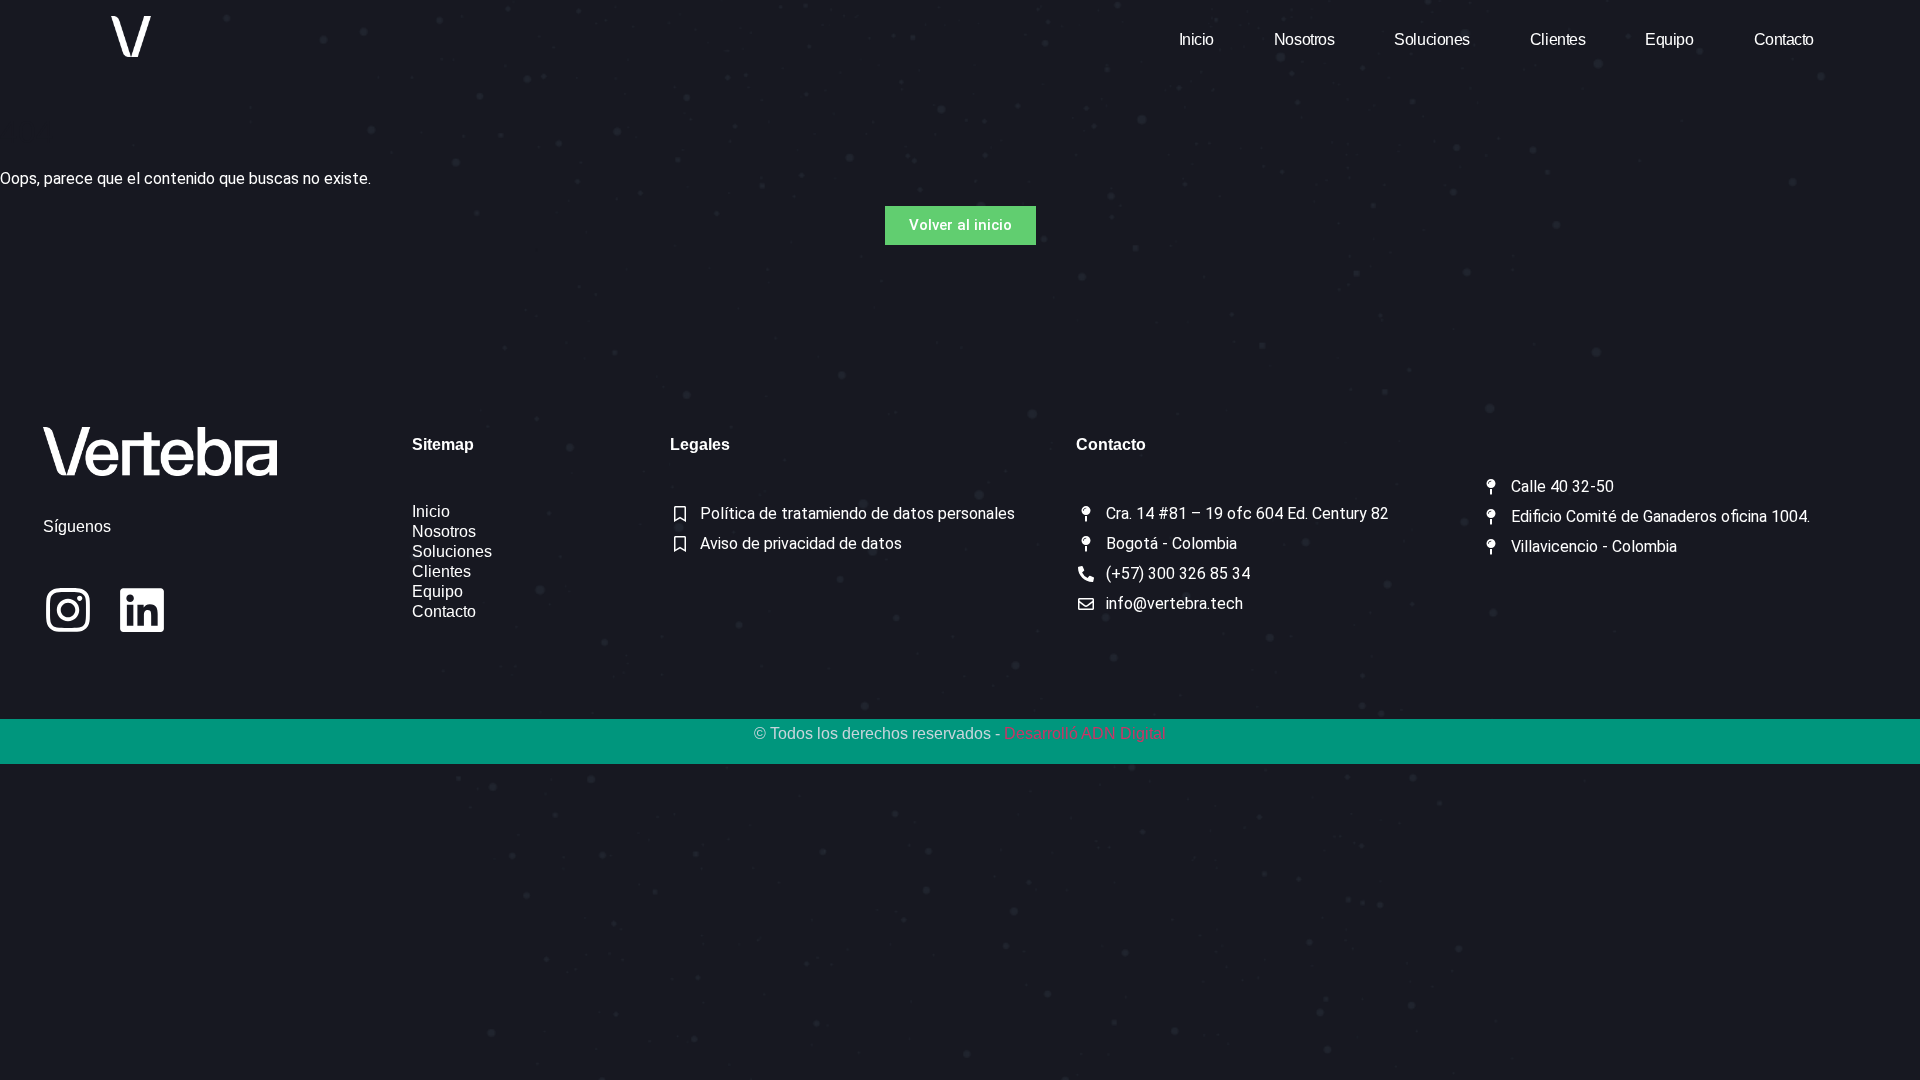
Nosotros (1304, 39)
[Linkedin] (142, 610)
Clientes (1557, 39)
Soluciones (1432, 39)
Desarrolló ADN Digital (1085, 733)
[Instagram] (68, 610)
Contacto (1784, 39)
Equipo (1669, 39)
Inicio (1196, 39)
